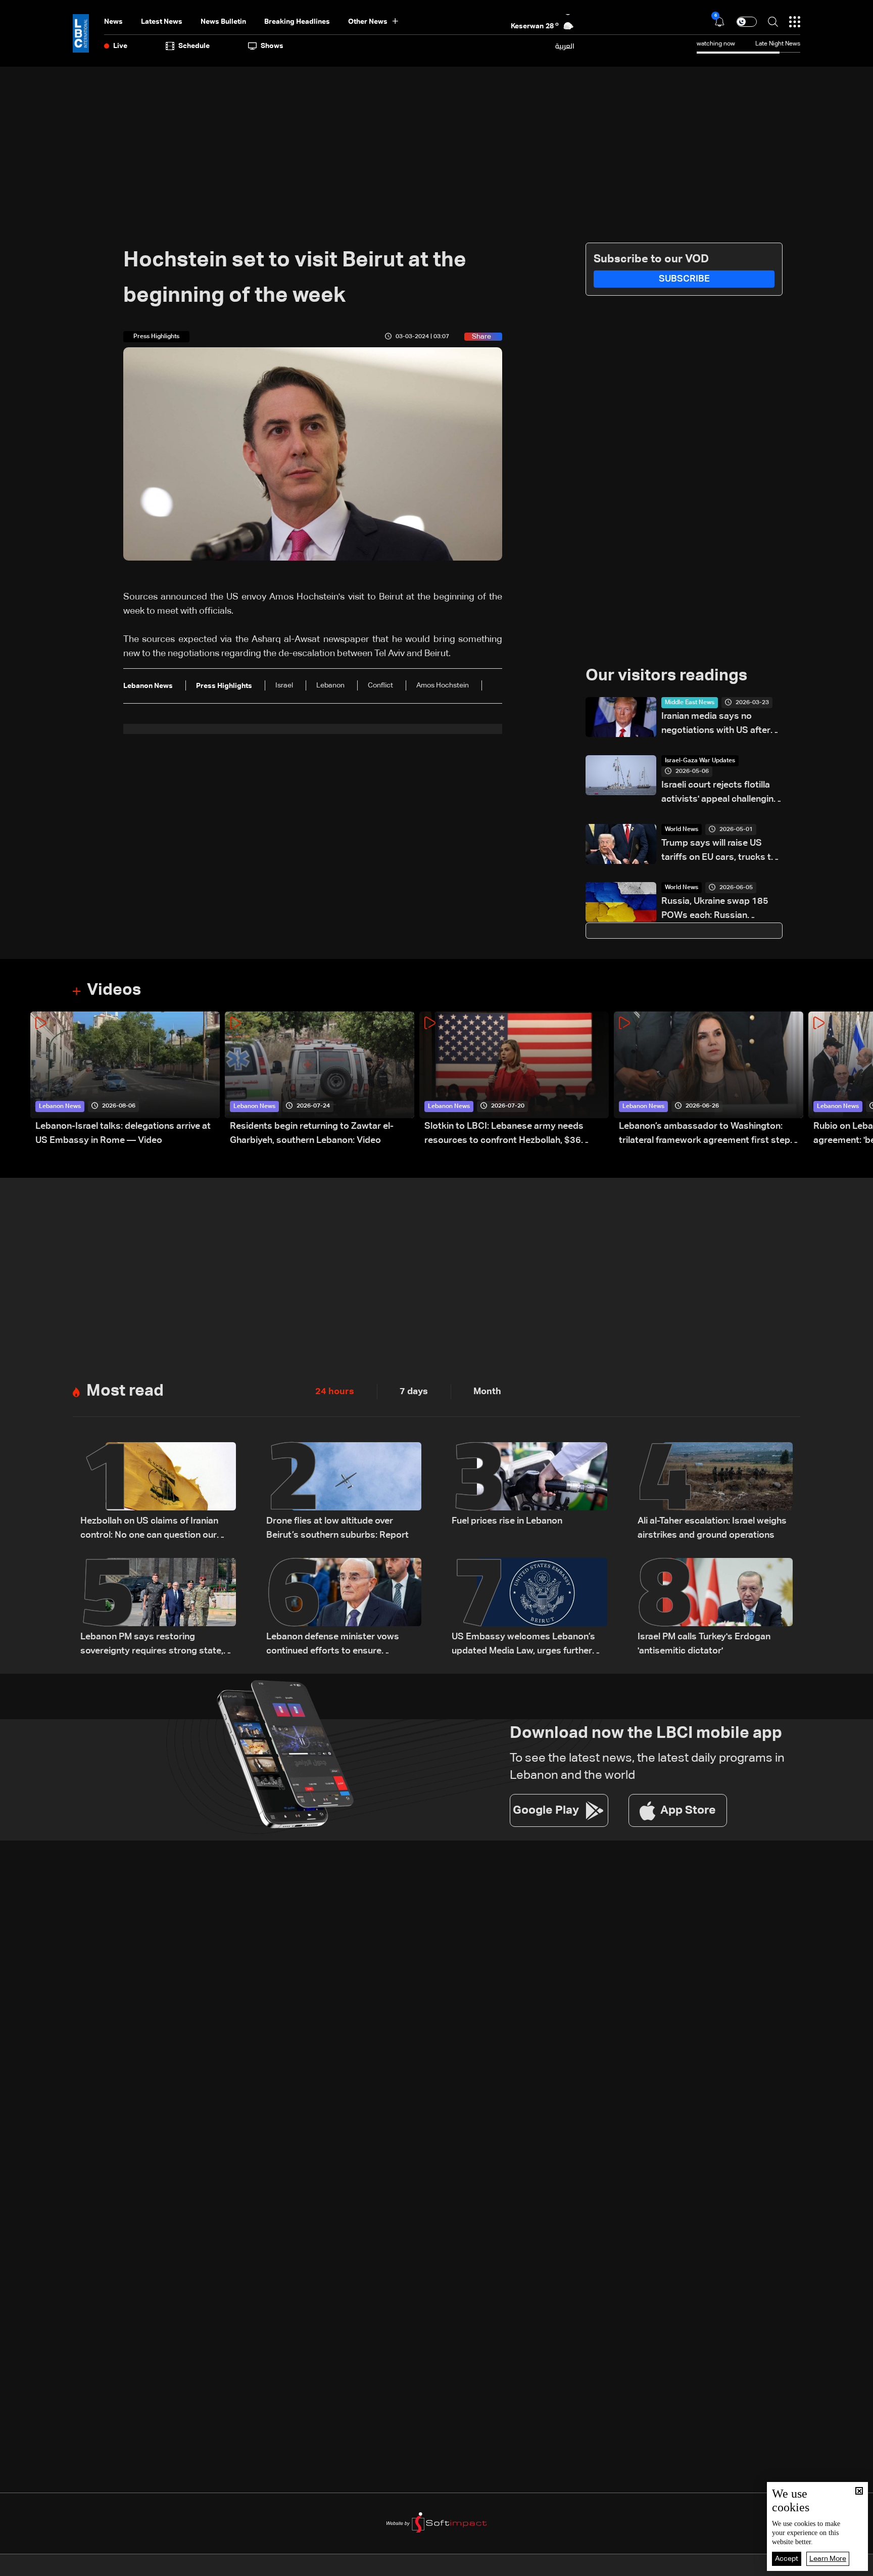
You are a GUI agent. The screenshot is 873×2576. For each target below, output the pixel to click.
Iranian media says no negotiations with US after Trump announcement (716, 725)
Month (487, 1392)
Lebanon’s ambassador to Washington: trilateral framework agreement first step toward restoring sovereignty (705, 1135)
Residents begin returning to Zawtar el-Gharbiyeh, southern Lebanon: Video (312, 1133)
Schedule (194, 46)
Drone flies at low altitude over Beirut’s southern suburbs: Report (337, 1528)
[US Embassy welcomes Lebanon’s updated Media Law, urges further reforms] (529, 1608)
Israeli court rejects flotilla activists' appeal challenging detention (720, 793)
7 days (414, 1392)
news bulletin (223, 22)
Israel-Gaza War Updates (700, 761)
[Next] (860, 1079)
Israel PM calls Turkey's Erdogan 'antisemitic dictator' (704, 1644)
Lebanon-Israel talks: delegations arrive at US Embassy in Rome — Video (123, 1133)
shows (272, 46)
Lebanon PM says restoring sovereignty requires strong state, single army (152, 1645)
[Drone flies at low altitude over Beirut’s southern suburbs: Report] (344, 1492)
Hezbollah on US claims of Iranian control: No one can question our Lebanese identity (149, 1529)
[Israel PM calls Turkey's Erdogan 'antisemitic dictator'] (715, 1608)
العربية (565, 46)
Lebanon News (60, 1107)
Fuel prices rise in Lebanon (507, 1521)
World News (682, 830)
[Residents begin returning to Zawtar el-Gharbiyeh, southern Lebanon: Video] (320, 1079)
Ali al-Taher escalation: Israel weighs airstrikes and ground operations (712, 1528)
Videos (114, 990)
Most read (125, 1391)
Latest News (162, 22)
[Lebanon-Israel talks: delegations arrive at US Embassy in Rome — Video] (125, 1079)
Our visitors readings (666, 676)
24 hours (335, 1392)
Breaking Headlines (297, 22)
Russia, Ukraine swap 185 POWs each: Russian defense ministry (715, 910)
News (113, 22)
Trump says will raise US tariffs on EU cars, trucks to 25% (719, 852)
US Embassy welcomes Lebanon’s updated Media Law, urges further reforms (523, 1645)
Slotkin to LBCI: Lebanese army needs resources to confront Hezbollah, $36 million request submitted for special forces (516, 1135)
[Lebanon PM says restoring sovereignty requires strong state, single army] (158, 1608)
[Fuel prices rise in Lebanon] (529, 1492)
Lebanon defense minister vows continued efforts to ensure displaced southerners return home (340, 1645)
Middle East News (690, 703)
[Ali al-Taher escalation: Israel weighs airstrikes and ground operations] (715, 1492)
